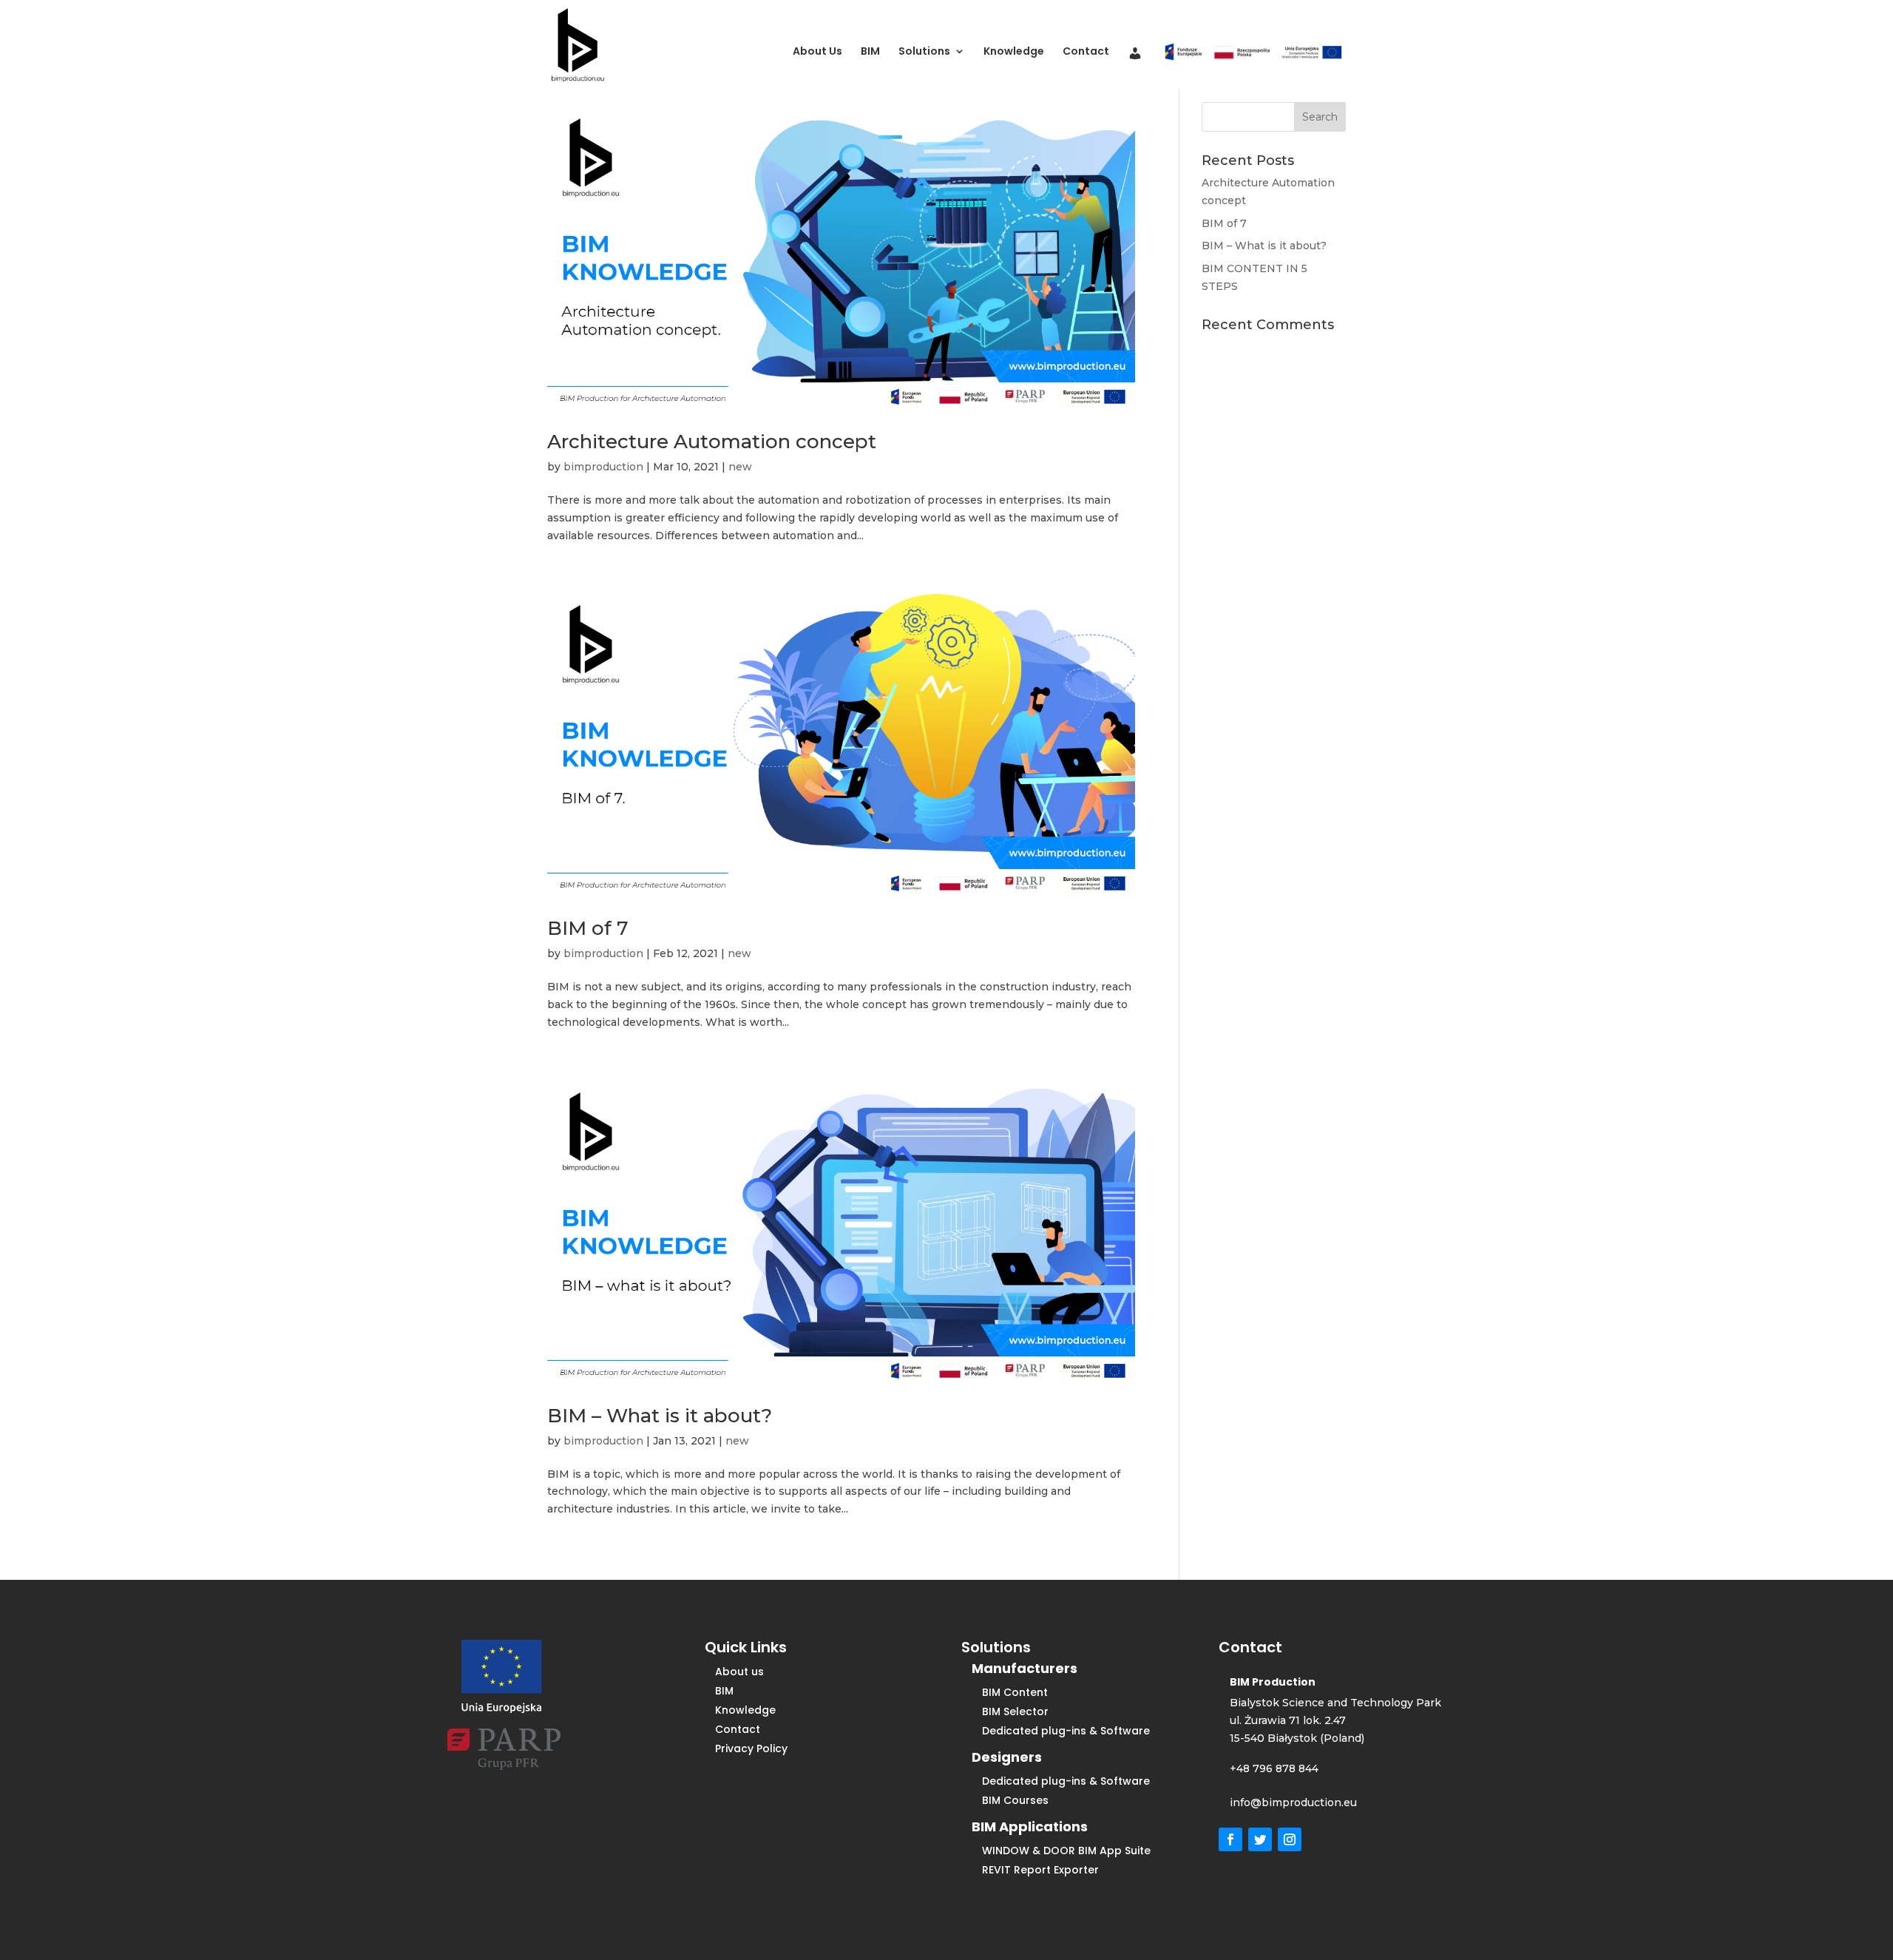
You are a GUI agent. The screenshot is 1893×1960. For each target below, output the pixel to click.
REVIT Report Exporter (1040, 1870)
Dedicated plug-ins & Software (1066, 1731)
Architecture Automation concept (712, 442)
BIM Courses (1015, 1800)
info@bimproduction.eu (1293, 1802)
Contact (1086, 52)
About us (739, 1672)
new (740, 467)
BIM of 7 (588, 928)
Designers (1007, 1757)
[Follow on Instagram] (1290, 1839)
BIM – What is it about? (660, 1416)
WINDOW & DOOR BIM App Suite (1066, 1851)
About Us (817, 52)
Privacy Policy (751, 1748)
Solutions (924, 52)
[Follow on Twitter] (1260, 1839)
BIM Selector (1015, 1711)
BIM (870, 52)
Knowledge (1014, 52)
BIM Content (1015, 1692)
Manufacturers (1025, 1668)
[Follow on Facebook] (1230, 1839)
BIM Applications (1030, 1826)
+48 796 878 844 (1274, 1768)
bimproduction (603, 467)
